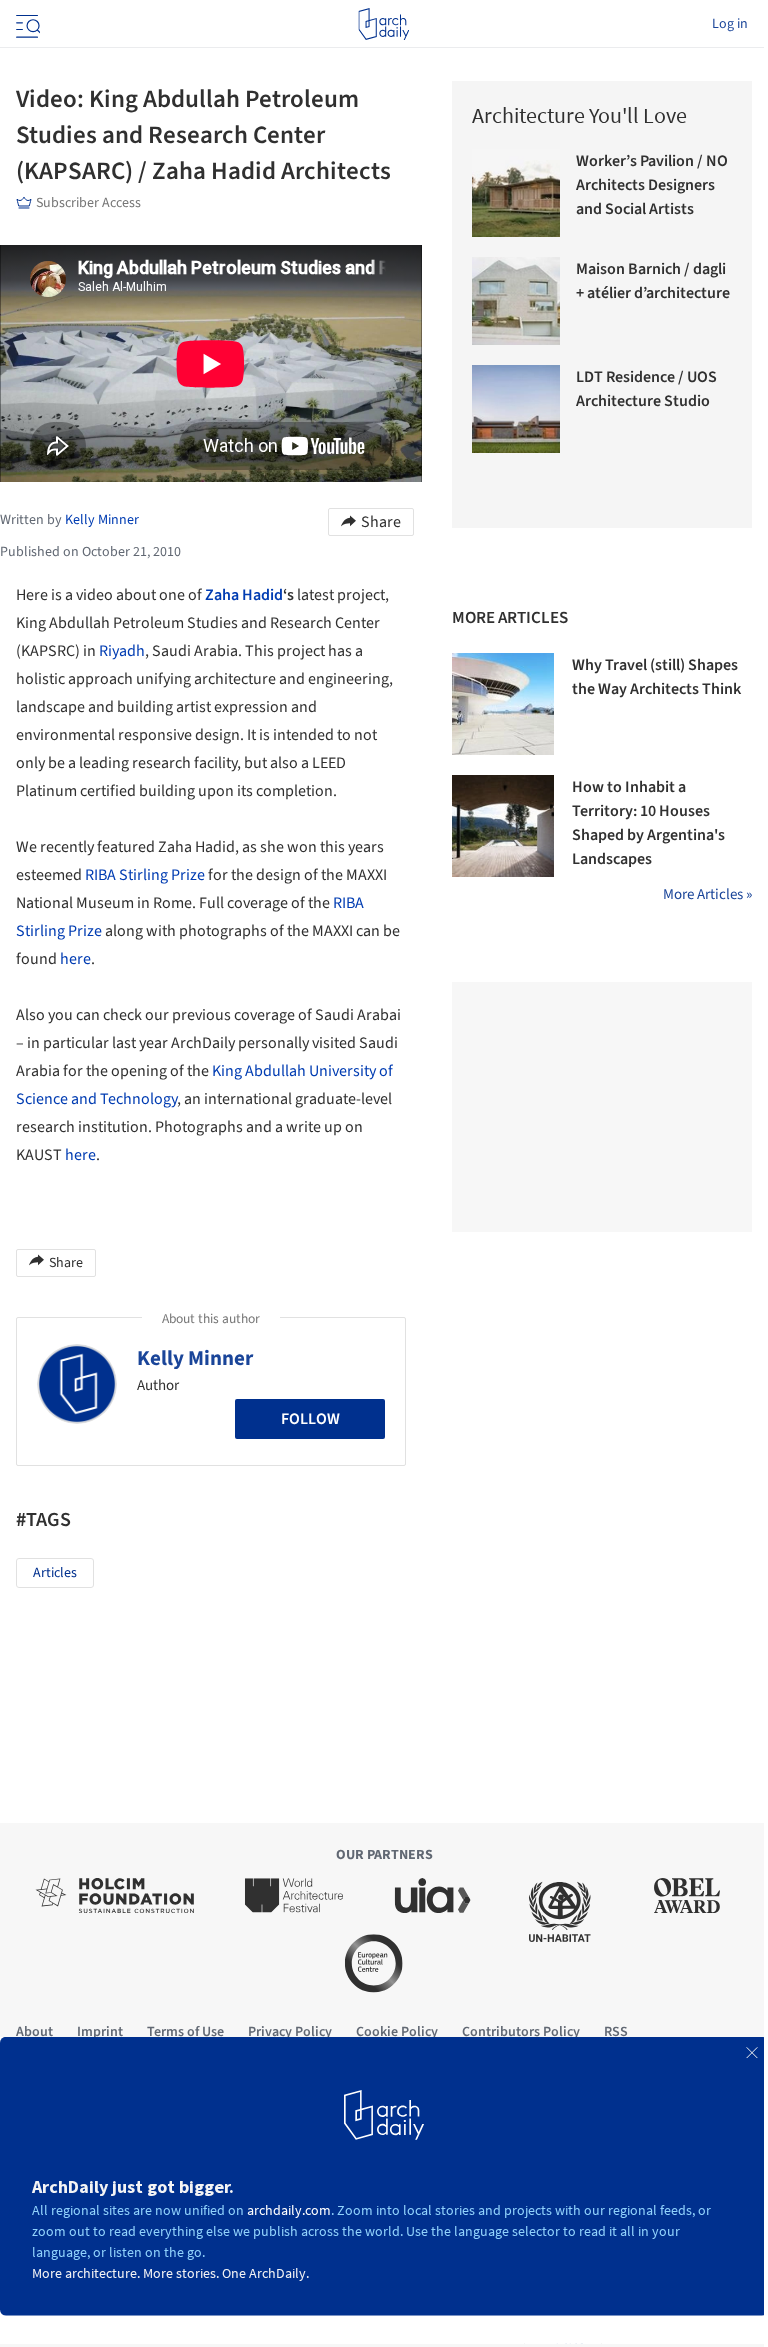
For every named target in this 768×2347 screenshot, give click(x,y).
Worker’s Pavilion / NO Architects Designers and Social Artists (652, 185)
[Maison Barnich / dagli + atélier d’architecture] (516, 301)
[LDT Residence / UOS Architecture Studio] (516, 409)
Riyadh (122, 651)
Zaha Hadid (244, 595)
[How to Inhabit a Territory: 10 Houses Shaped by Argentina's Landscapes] (503, 826)
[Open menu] (26, 24)
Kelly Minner (195, 1358)
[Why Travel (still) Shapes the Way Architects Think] (503, 704)
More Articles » (707, 894)
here (75, 959)
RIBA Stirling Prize (145, 875)
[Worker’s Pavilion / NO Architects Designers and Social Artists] (516, 193)
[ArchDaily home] (383, 24)
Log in (730, 24)
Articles (55, 1573)
